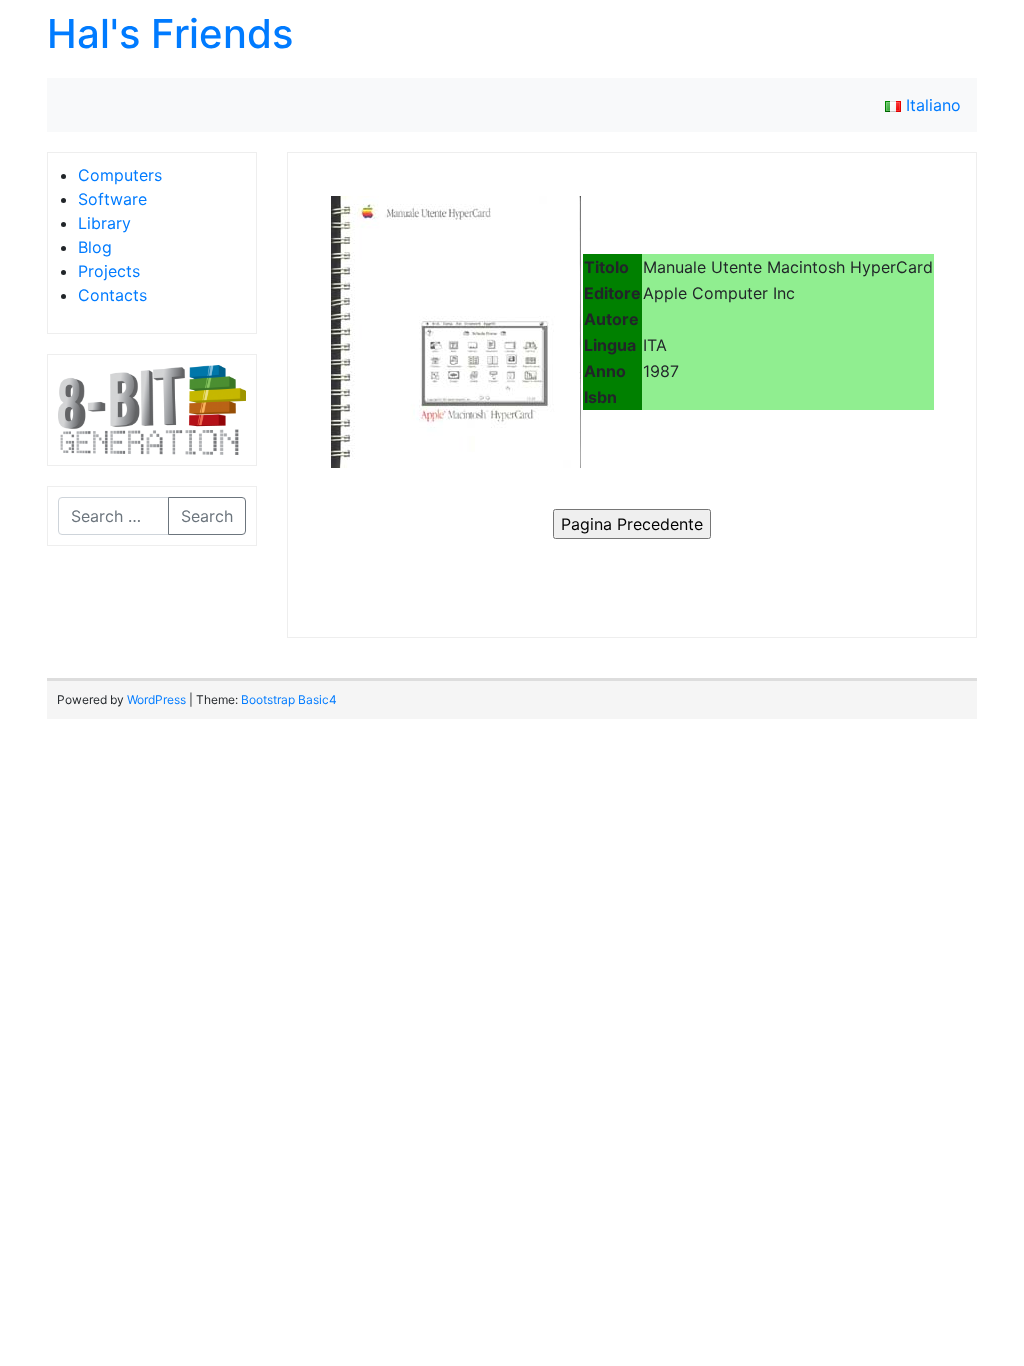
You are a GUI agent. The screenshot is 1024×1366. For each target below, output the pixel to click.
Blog (95, 247)
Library (104, 223)
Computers (120, 175)
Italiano (931, 105)
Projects (109, 271)
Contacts (112, 295)
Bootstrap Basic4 (289, 699)
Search (207, 516)
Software (112, 199)
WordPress (156, 699)
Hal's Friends (170, 33)
